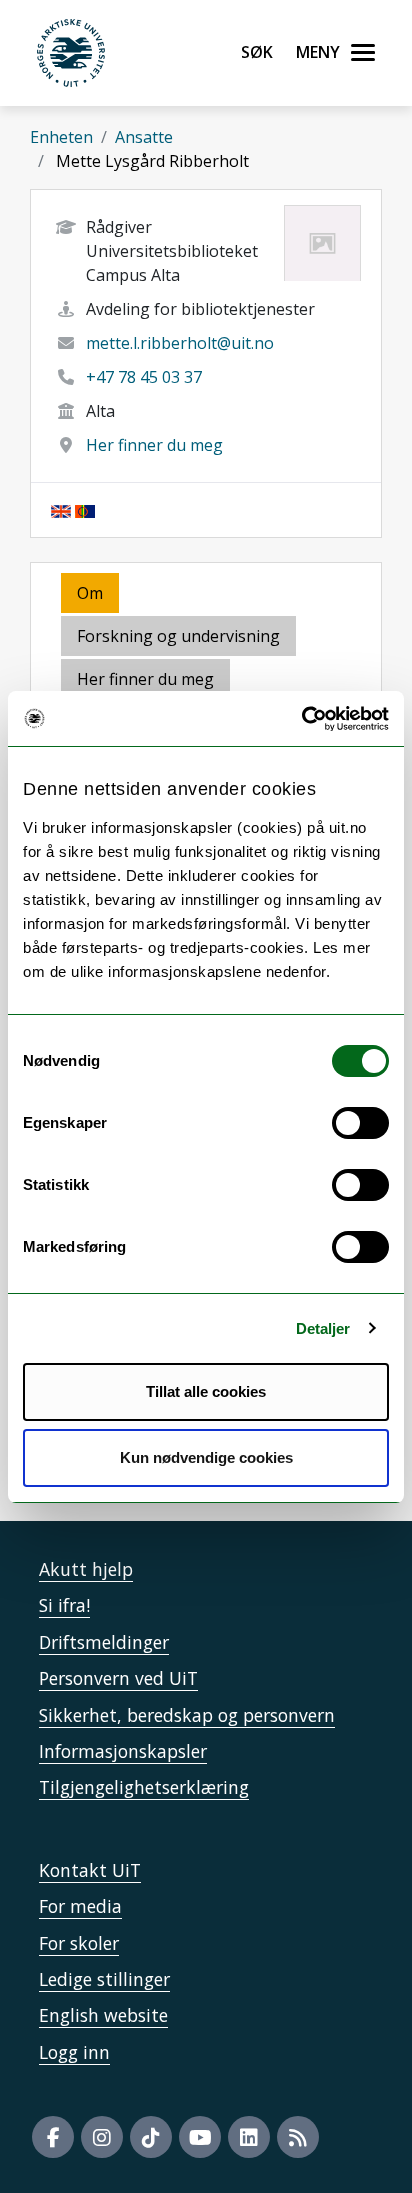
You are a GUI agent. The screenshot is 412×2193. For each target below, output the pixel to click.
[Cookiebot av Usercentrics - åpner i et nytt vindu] (301, 719)
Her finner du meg (154, 445)
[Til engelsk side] (61, 510)
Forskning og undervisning (178, 636)
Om (90, 593)
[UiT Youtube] (200, 2137)
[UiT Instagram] (102, 2137)
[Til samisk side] (85, 510)
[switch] (360, 1123)
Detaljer (323, 1328)
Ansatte (144, 137)
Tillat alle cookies (206, 1391)
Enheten (61, 137)
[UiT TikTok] (151, 2137)
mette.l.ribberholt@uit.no (180, 343)
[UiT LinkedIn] (249, 2137)
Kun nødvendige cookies (206, 1457)
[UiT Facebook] (53, 2137)
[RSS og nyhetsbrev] (298, 2137)
